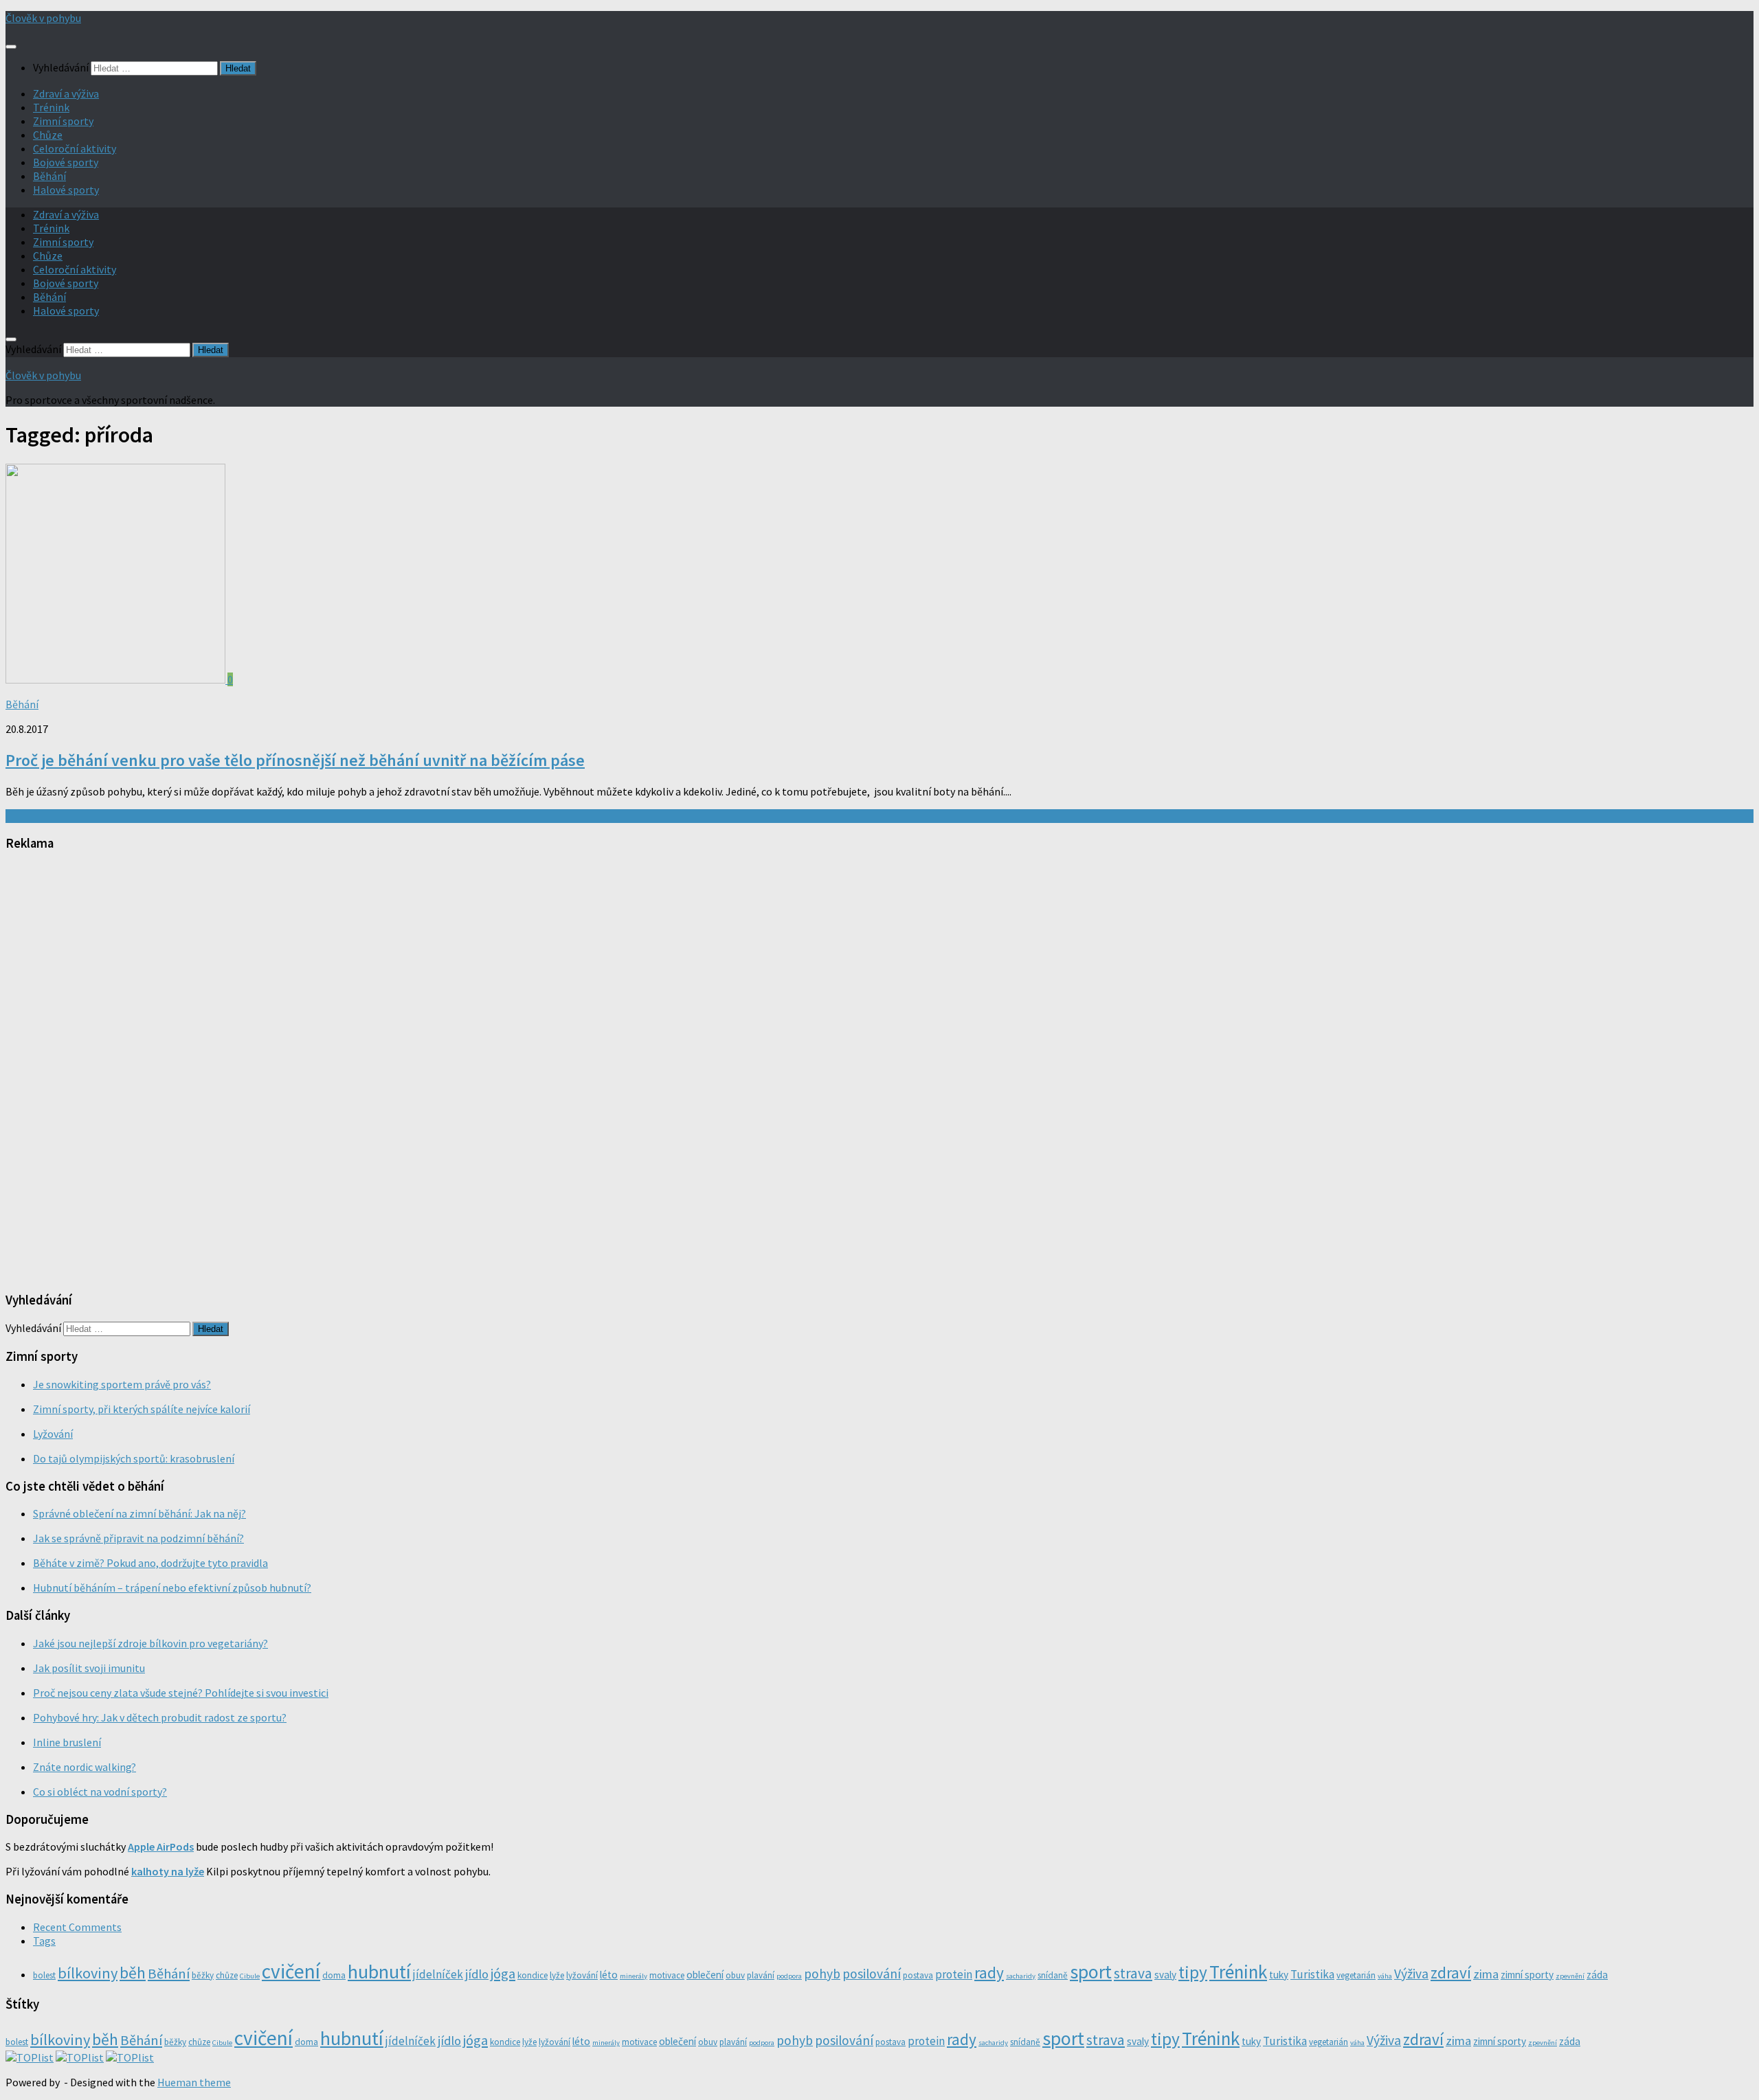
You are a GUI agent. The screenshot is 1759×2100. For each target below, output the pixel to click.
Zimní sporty (63, 121)
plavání (761, 1975)
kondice (533, 1975)
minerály (634, 1976)
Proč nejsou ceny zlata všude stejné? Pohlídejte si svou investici (181, 1693)
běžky (203, 1975)
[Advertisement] (109, 1070)
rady (989, 1973)
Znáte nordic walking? (85, 1767)
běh (133, 1973)
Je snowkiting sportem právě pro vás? (122, 1384)
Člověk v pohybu (43, 18)
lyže (557, 1975)
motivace (667, 1975)
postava (918, 1975)
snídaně (1053, 1975)
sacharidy (1021, 1976)
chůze (227, 1975)
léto (609, 1975)
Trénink (51, 107)
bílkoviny (88, 1973)
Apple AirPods (161, 1847)
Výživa (1411, 1974)
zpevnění (1570, 1976)
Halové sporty (66, 190)
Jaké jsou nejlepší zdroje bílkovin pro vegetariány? (150, 1643)
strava (1133, 1973)
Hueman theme (194, 2082)
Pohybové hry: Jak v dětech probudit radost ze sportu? (160, 1717)
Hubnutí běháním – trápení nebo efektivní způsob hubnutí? (172, 1588)
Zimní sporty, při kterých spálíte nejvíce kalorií (142, 1409)
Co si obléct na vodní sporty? (100, 1792)
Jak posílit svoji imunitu (89, 1668)
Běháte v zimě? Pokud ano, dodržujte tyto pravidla (150, 1563)
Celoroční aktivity (75, 148)
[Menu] (11, 47)
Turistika (1312, 1974)
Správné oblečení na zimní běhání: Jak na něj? (139, 1513)
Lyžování (53, 1434)
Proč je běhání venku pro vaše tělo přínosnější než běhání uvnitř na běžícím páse (295, 760)
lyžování (582, 1975)
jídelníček (438, 1974)
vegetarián (1356, 1975)
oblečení (705, 1975)
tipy (1193, 1972)
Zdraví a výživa (66, 93)
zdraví (1451, 1973)
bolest (44, 1975)
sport (1091, 1972)
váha (1385, 1976)
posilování (872, 1974)
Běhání (49, 176)
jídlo (477, 1974)
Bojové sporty (66, 162)
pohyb (822, 1974)
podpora (789, 1976)
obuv (735, 1975)
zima (1486, 1974)
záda (1597, 1975)
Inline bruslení (67, 1742)
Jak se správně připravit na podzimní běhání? (138, 1538)
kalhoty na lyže (168, 1871)
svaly (1165, 1975)
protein (954, 1974)
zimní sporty (1527, 1975)
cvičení (291, 1971)
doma (334, 1975)
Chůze (48, 135)
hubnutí (379, 1972)
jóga (503, 1974)
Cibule (250, 1976)
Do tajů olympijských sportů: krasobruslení (134, 1458)
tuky (1279, 1975)
